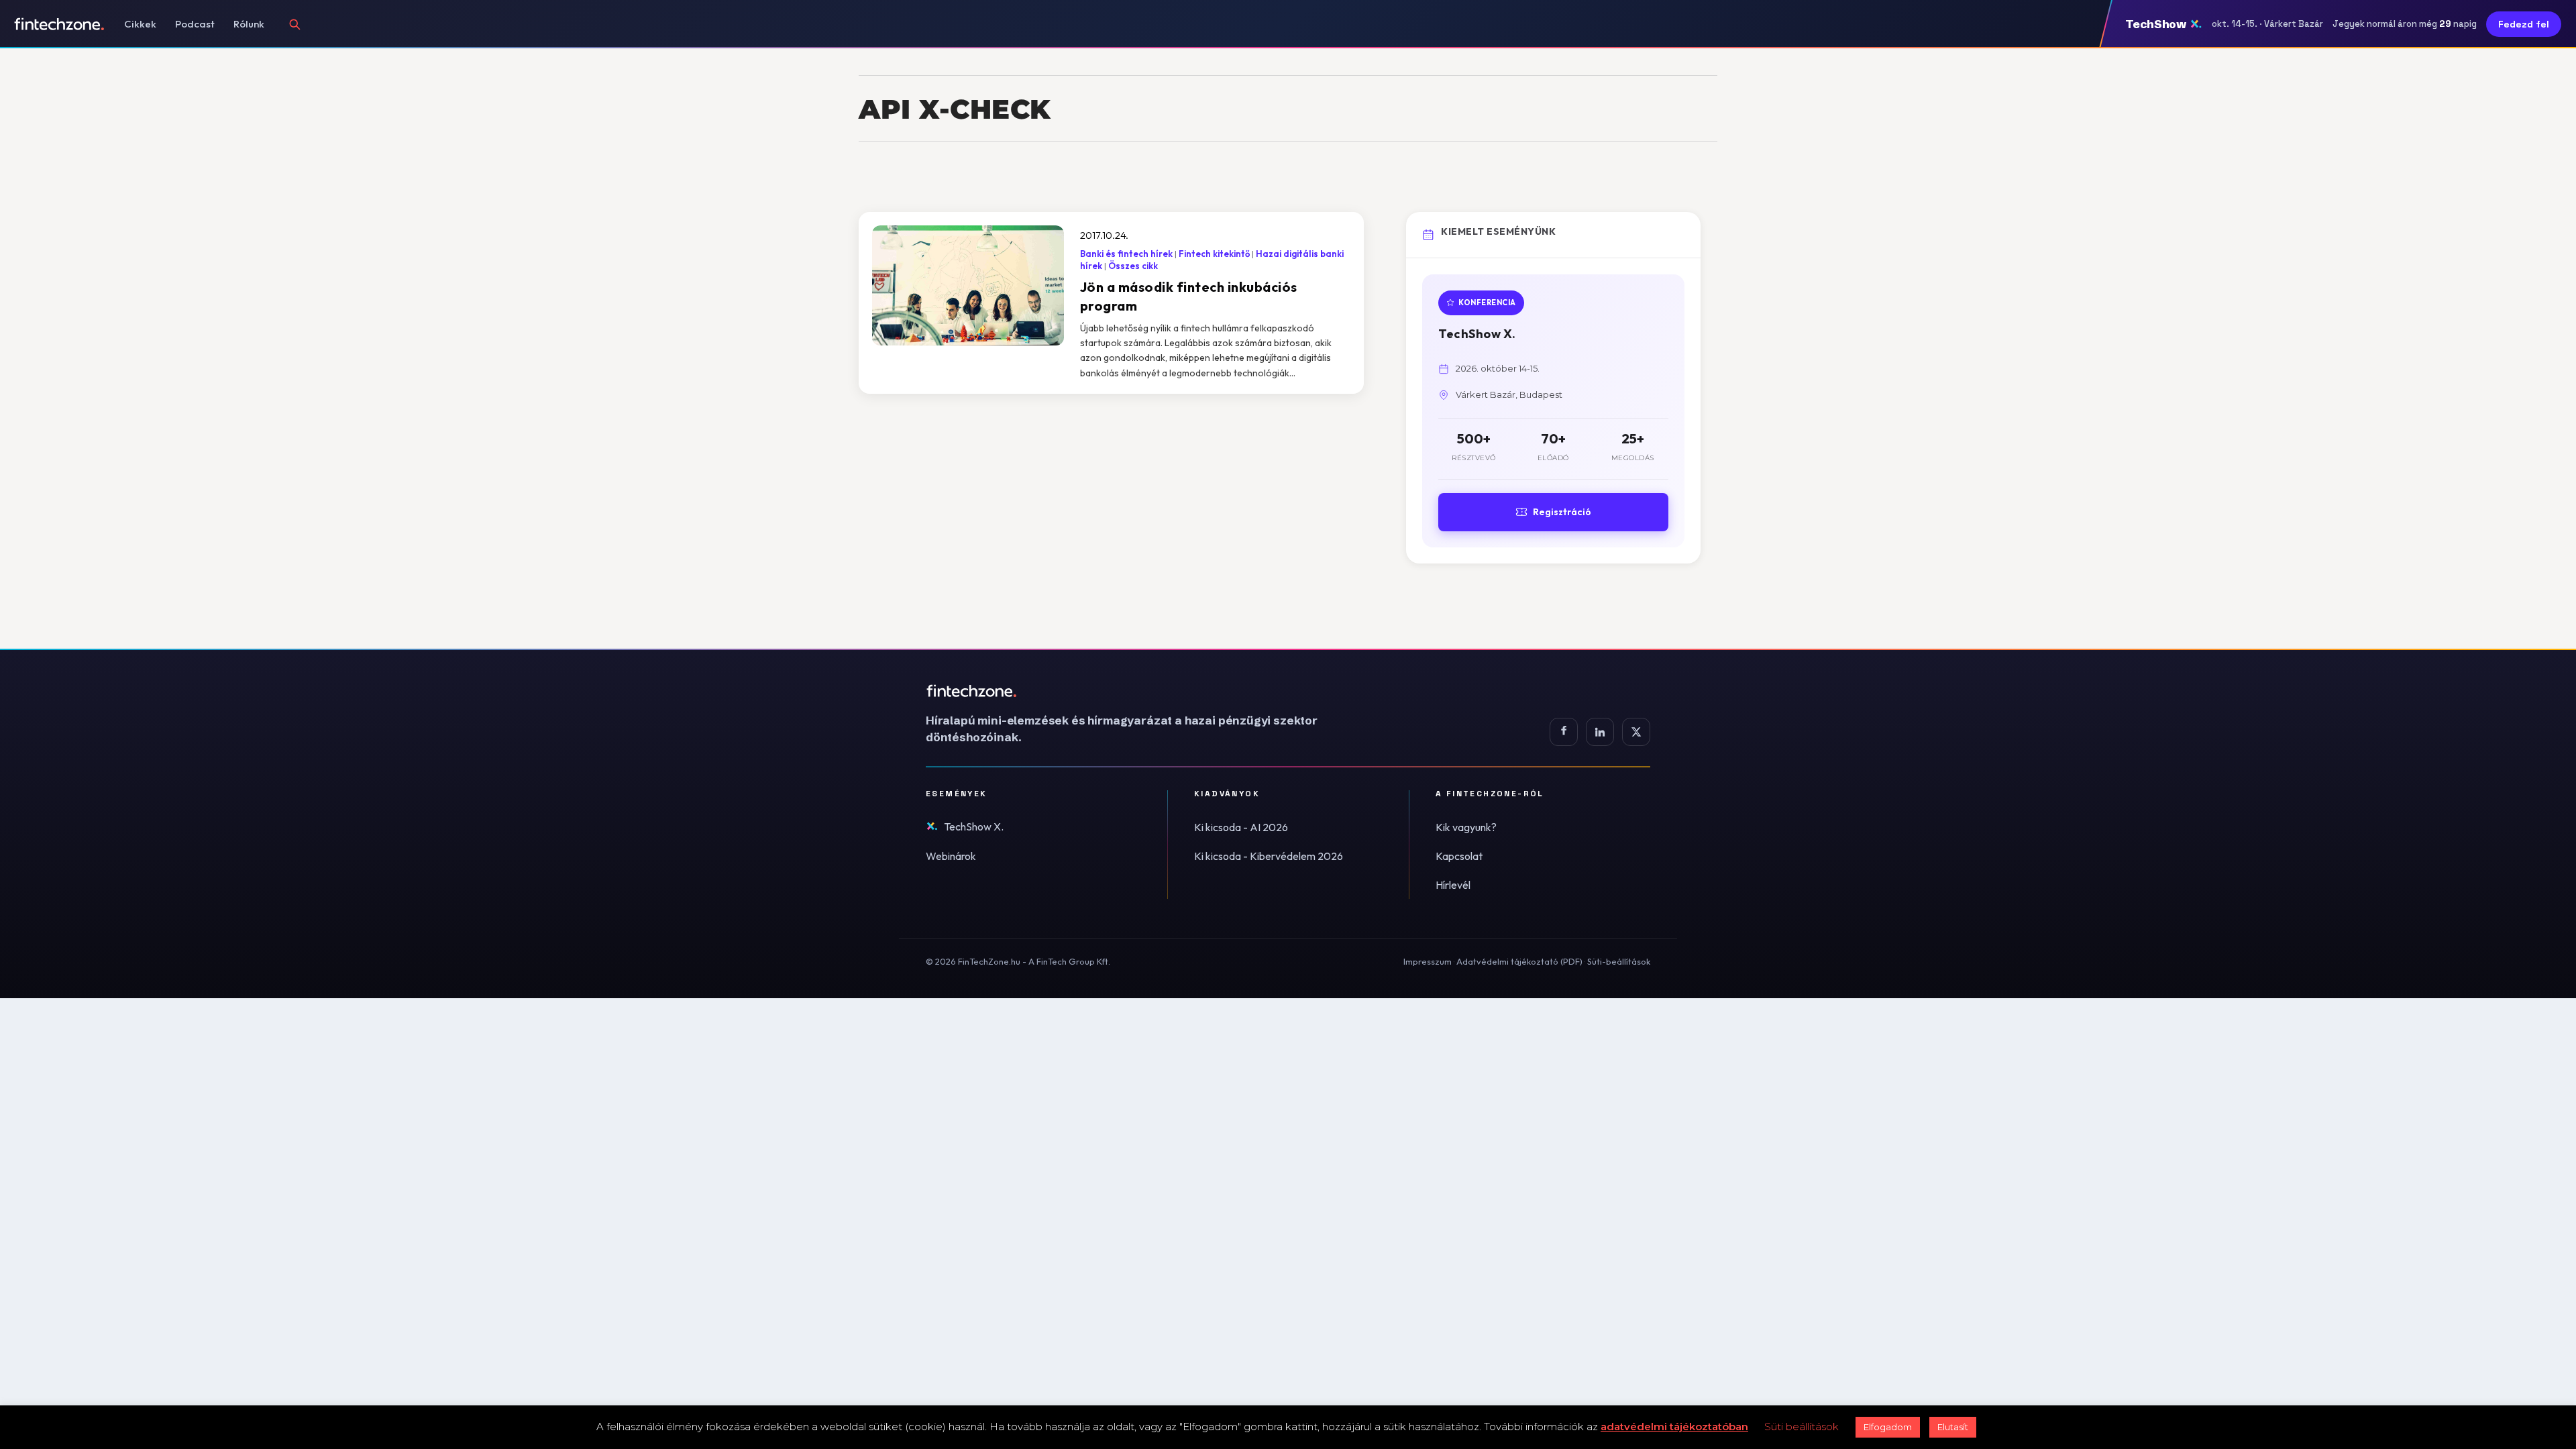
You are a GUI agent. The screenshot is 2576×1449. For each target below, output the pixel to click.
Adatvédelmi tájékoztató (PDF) (1519, 961)
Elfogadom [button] (1888, 1427)
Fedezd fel (2524, 24)
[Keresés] (294, 24)
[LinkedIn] (1600, 732)
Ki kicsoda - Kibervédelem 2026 (1269, 856)
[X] (1636, 732)
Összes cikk (1133, 266)
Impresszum (1428, 961)
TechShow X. (974, 826)
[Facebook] (1564, 732)
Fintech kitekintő (1214, 254)
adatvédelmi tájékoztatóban (1674, 1427)
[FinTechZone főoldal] (59, 24)
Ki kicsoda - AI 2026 (1241, 827)
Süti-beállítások (1619, 961)
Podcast (195, 24)
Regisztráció (1562, 512)
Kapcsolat (1459, 856)
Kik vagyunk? (1466, 827)
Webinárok (951, 856)
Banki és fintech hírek (1126, 254)
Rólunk (249, 24)
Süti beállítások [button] (1802, 1427)
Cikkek (140, 24)
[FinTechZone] (1140, 691)
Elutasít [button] (1953, 1427)
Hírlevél (1453, 885)
